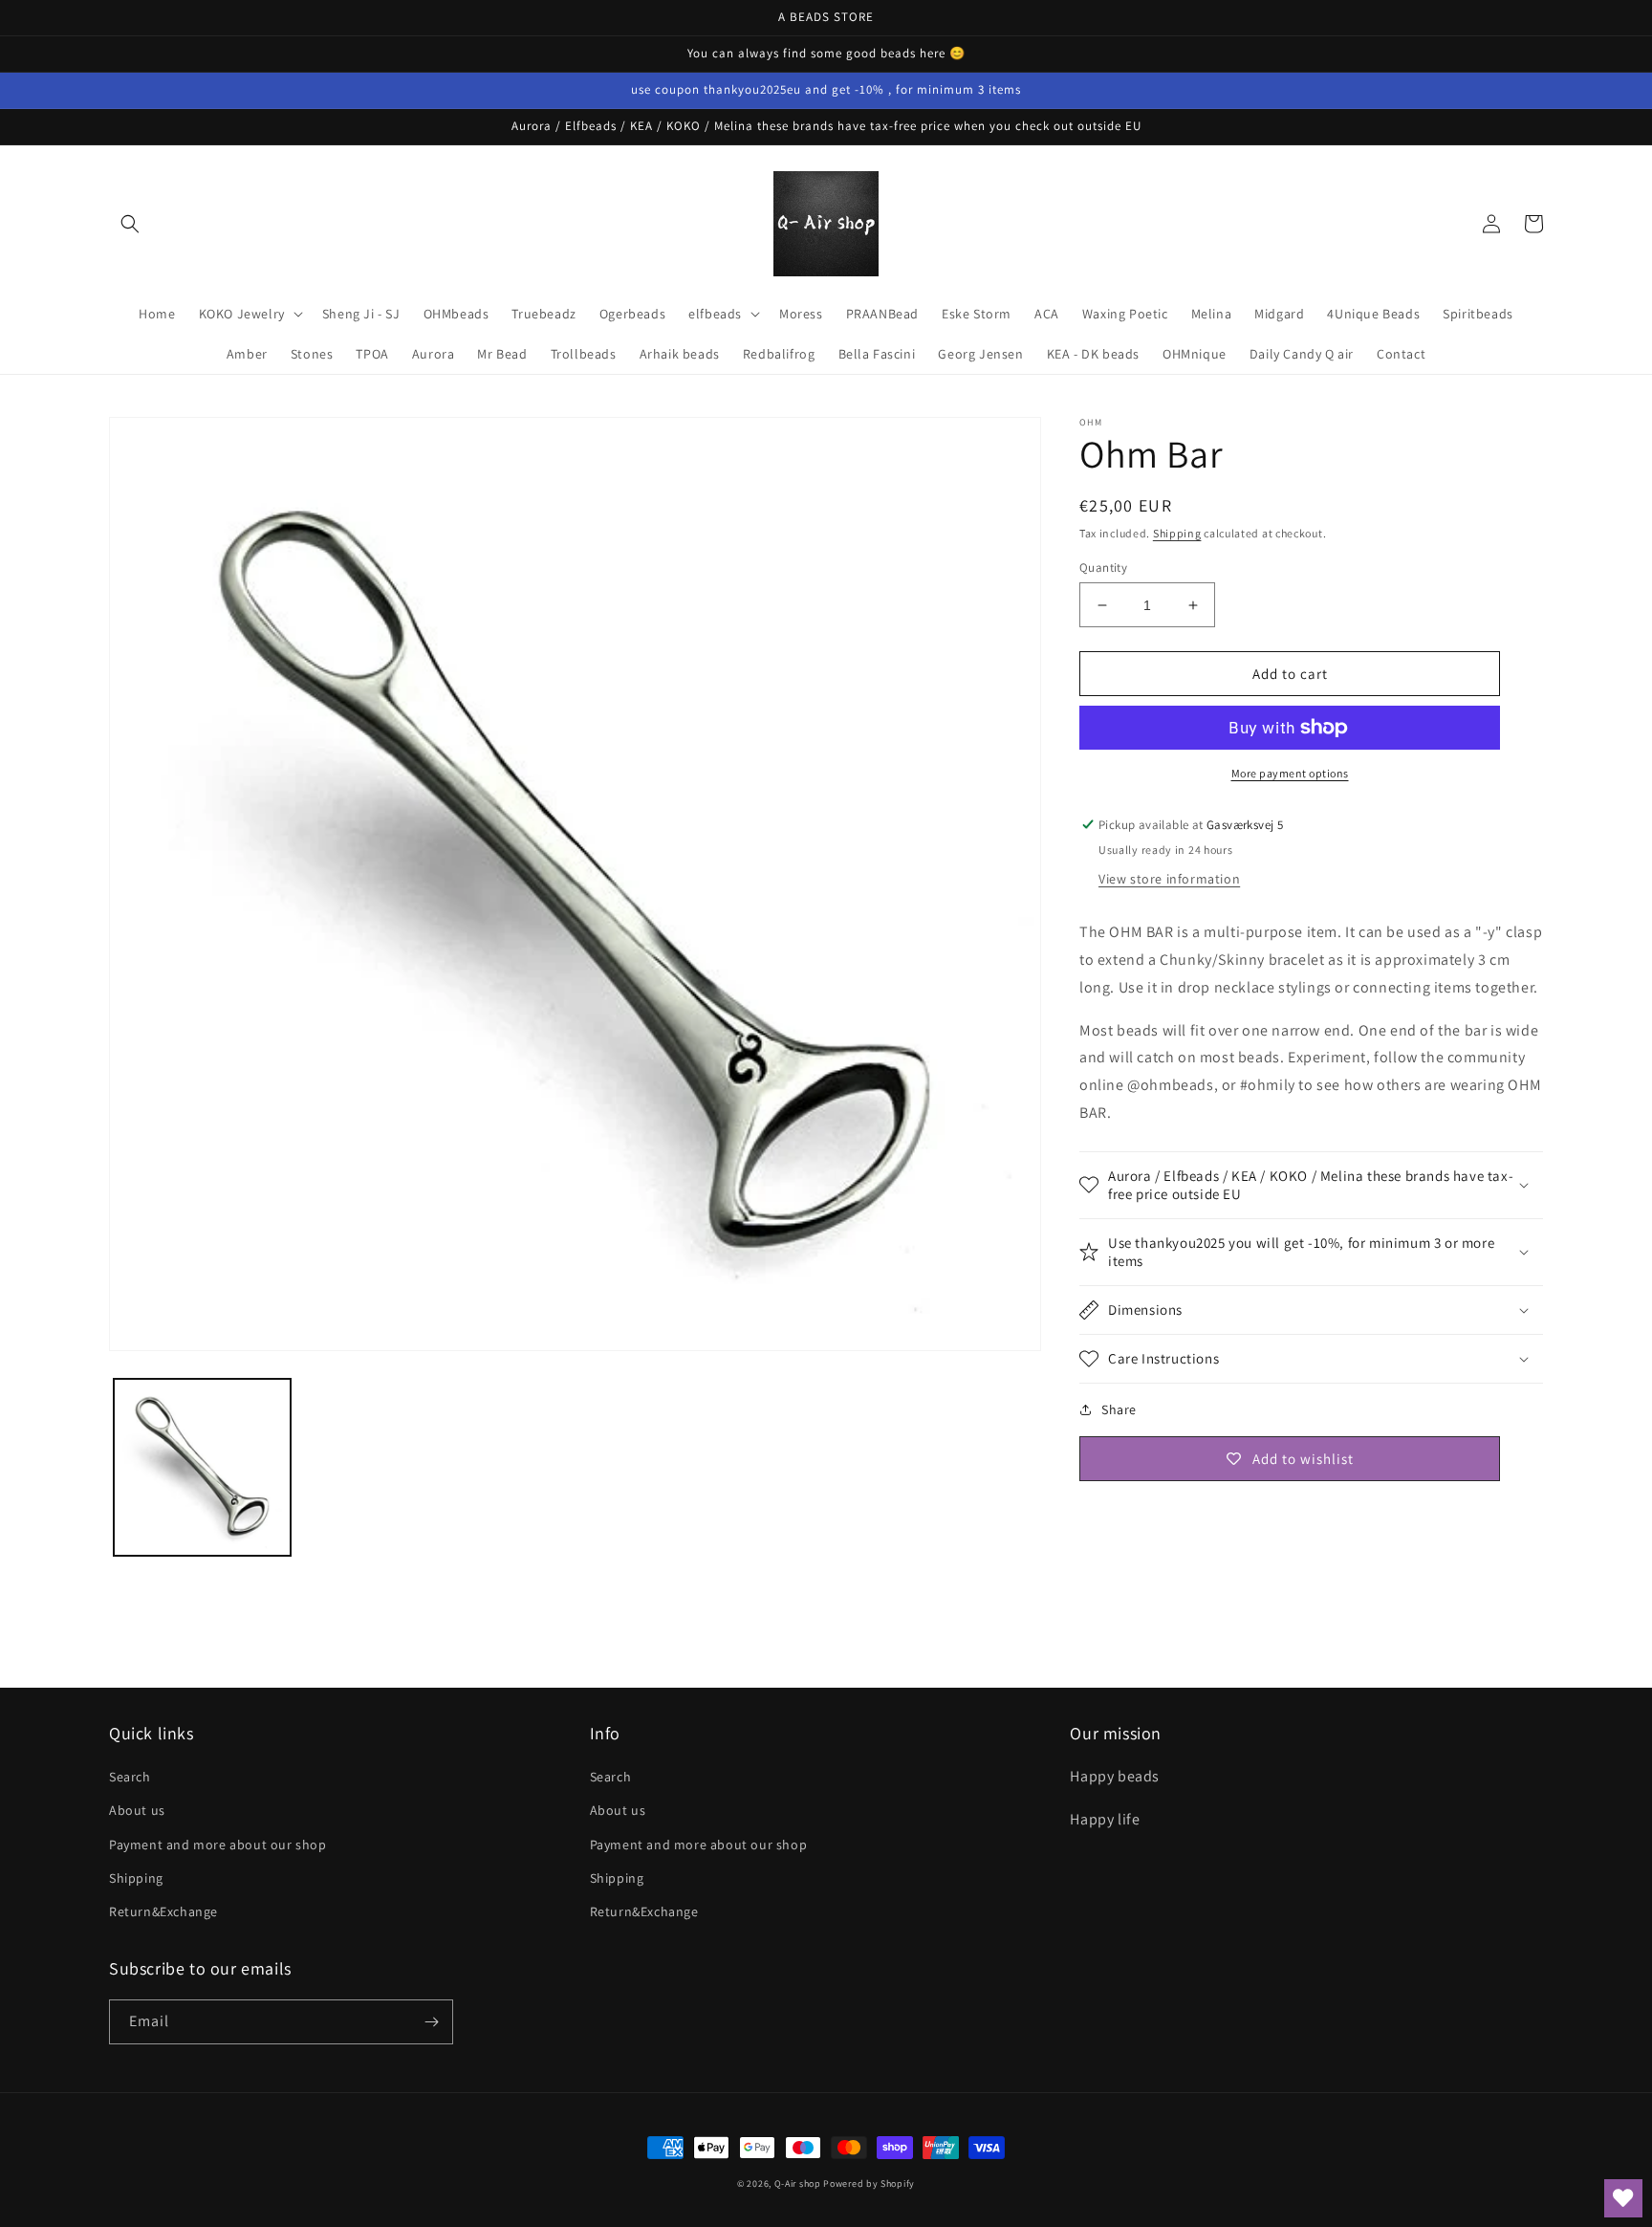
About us (137, 1810)
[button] (130, 224)
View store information (1169, 879)
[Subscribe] (431, 2022)
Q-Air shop (798, 2183)
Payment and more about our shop (218, 1845)
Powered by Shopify (869, 2183)
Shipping (1177, 533)
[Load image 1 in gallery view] (202, 1467)
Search (130, 1777)
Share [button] (1119, 1409)
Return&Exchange (163, 1911)
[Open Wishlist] (1623, 2198)
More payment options (1290, 773)
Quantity (1103, 568)
